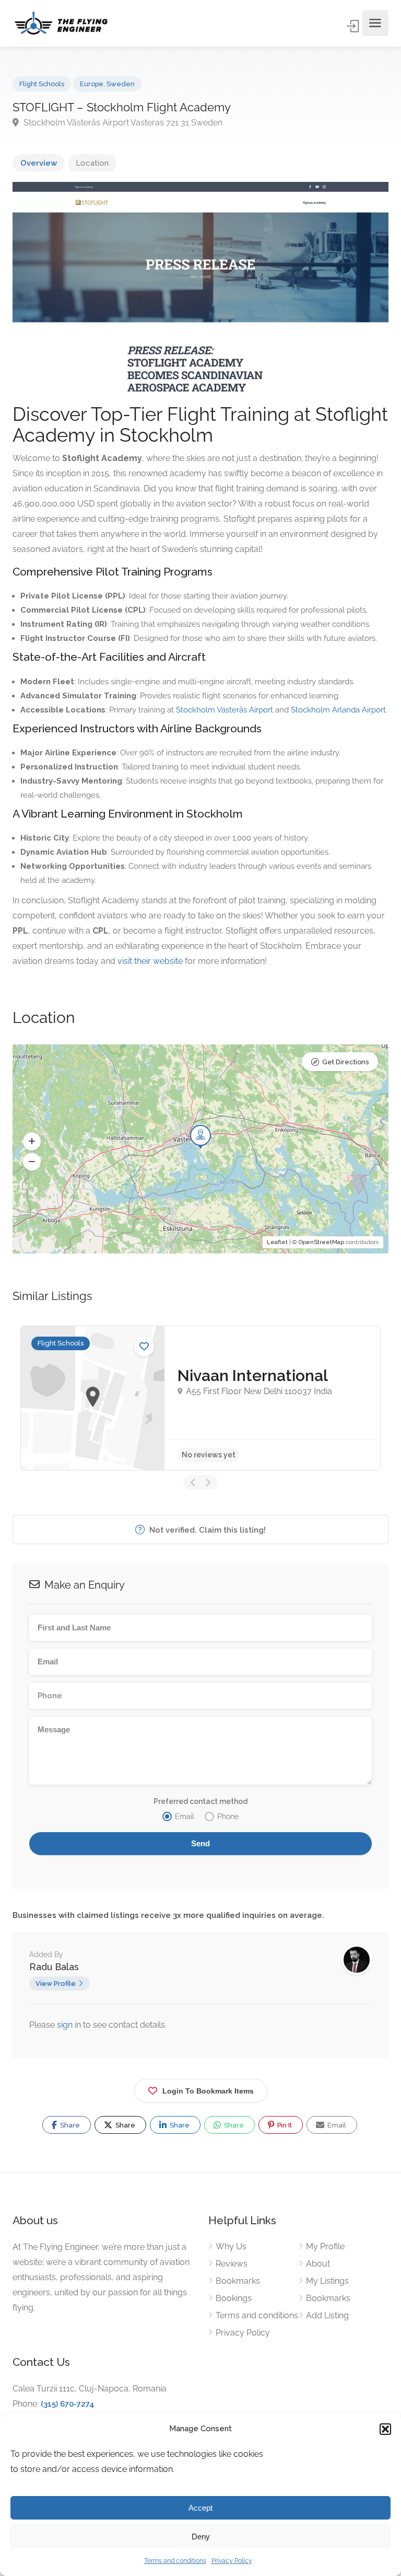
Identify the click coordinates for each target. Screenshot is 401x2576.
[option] (200, 1398)
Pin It (284, 2125)
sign (66, 2025)
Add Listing (327, 2315)
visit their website (150, 961)
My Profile (325, 2246)
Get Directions (345, 1062)
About (318, 2264)
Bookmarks (238, 2281)
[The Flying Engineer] (61, 23)
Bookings (234, 2298)
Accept (200, 2508)
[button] (385, 2429)
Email (336, 2125)
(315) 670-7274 (68, 2404)
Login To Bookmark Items (208, 2091)
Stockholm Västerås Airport (225, 710)
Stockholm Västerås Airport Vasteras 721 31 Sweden (122, 123)
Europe (92, 84)
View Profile (56, 1983)
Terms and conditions (175, 2561)
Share (69, 2125)
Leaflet (277, 1242)
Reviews (232, 2264)
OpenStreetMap (321, 1242)
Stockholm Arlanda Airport (338, 710)
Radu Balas (54, 1967)
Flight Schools (42, 84)
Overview (39, 163)
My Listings (327, 2281)
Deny (201, 2537)
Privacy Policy (232, 2561)
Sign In (353, 26)
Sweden (121, 84)
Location (92, 163)
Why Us (231, 2246)
